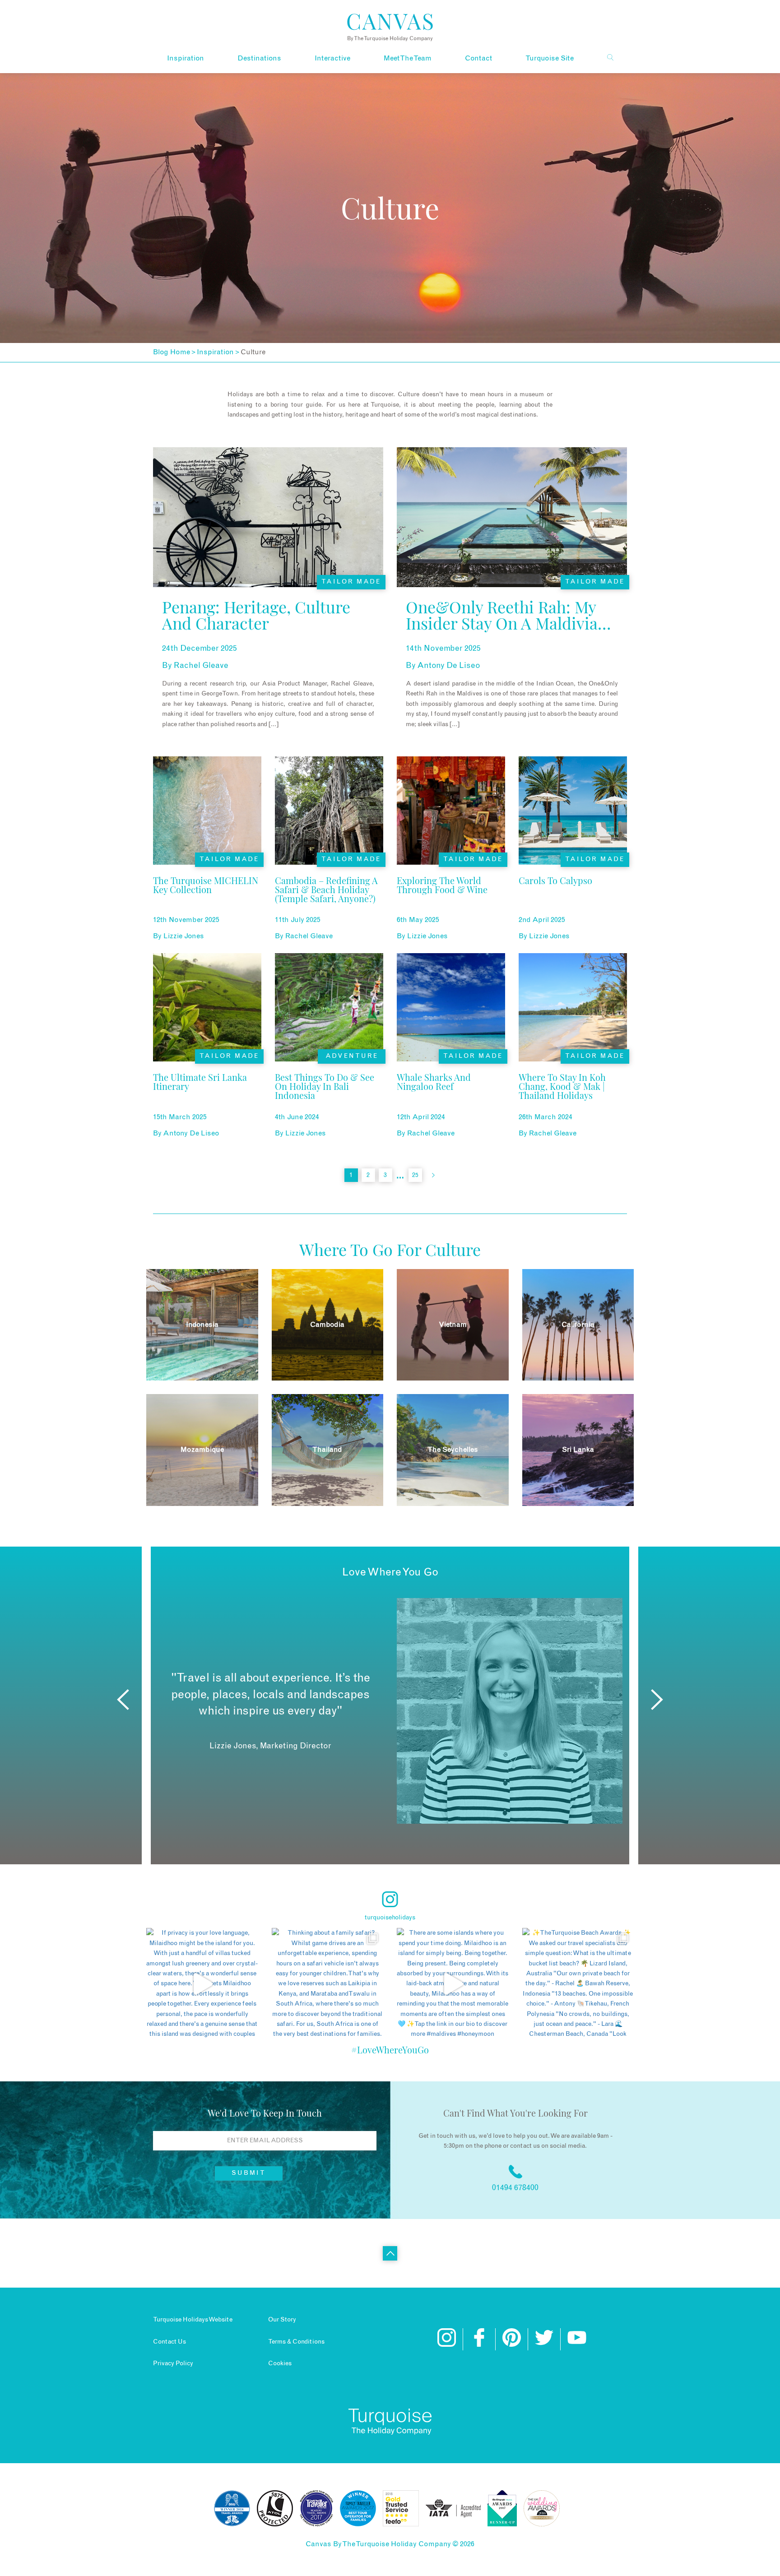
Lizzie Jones (184, 936)
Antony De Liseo (449, 666)
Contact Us (169, 2342)
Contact (478, 58)
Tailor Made (351, 582)
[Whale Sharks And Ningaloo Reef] (451, 1099)
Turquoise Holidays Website (193, 2320)
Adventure (352, 1056)
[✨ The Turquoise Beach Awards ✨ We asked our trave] (578, 1984)
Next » (433, 1175)
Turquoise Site (550, 58)
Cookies (280, 2363)
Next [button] (657, 1700)
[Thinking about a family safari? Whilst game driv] (328, 1984)
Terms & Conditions (296, 2342)
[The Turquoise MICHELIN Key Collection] (207, 902)
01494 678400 (515, 2188)
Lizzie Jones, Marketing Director (270, 1746)
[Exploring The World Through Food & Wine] (451, 902)
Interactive (332, 58)
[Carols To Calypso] (555, 902)
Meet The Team (408, 58)
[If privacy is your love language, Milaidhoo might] (202, 1984)
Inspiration (186, 58)
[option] (390, 1711)
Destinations (259, 58)
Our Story (282, 2320)
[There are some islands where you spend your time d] (453, 1984)
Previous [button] (123, 1700)
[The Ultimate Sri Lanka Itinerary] (207, 1099)
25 (415, 1175)
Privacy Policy (173, 2363)
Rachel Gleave (201, 666)
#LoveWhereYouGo (390, 2050)
